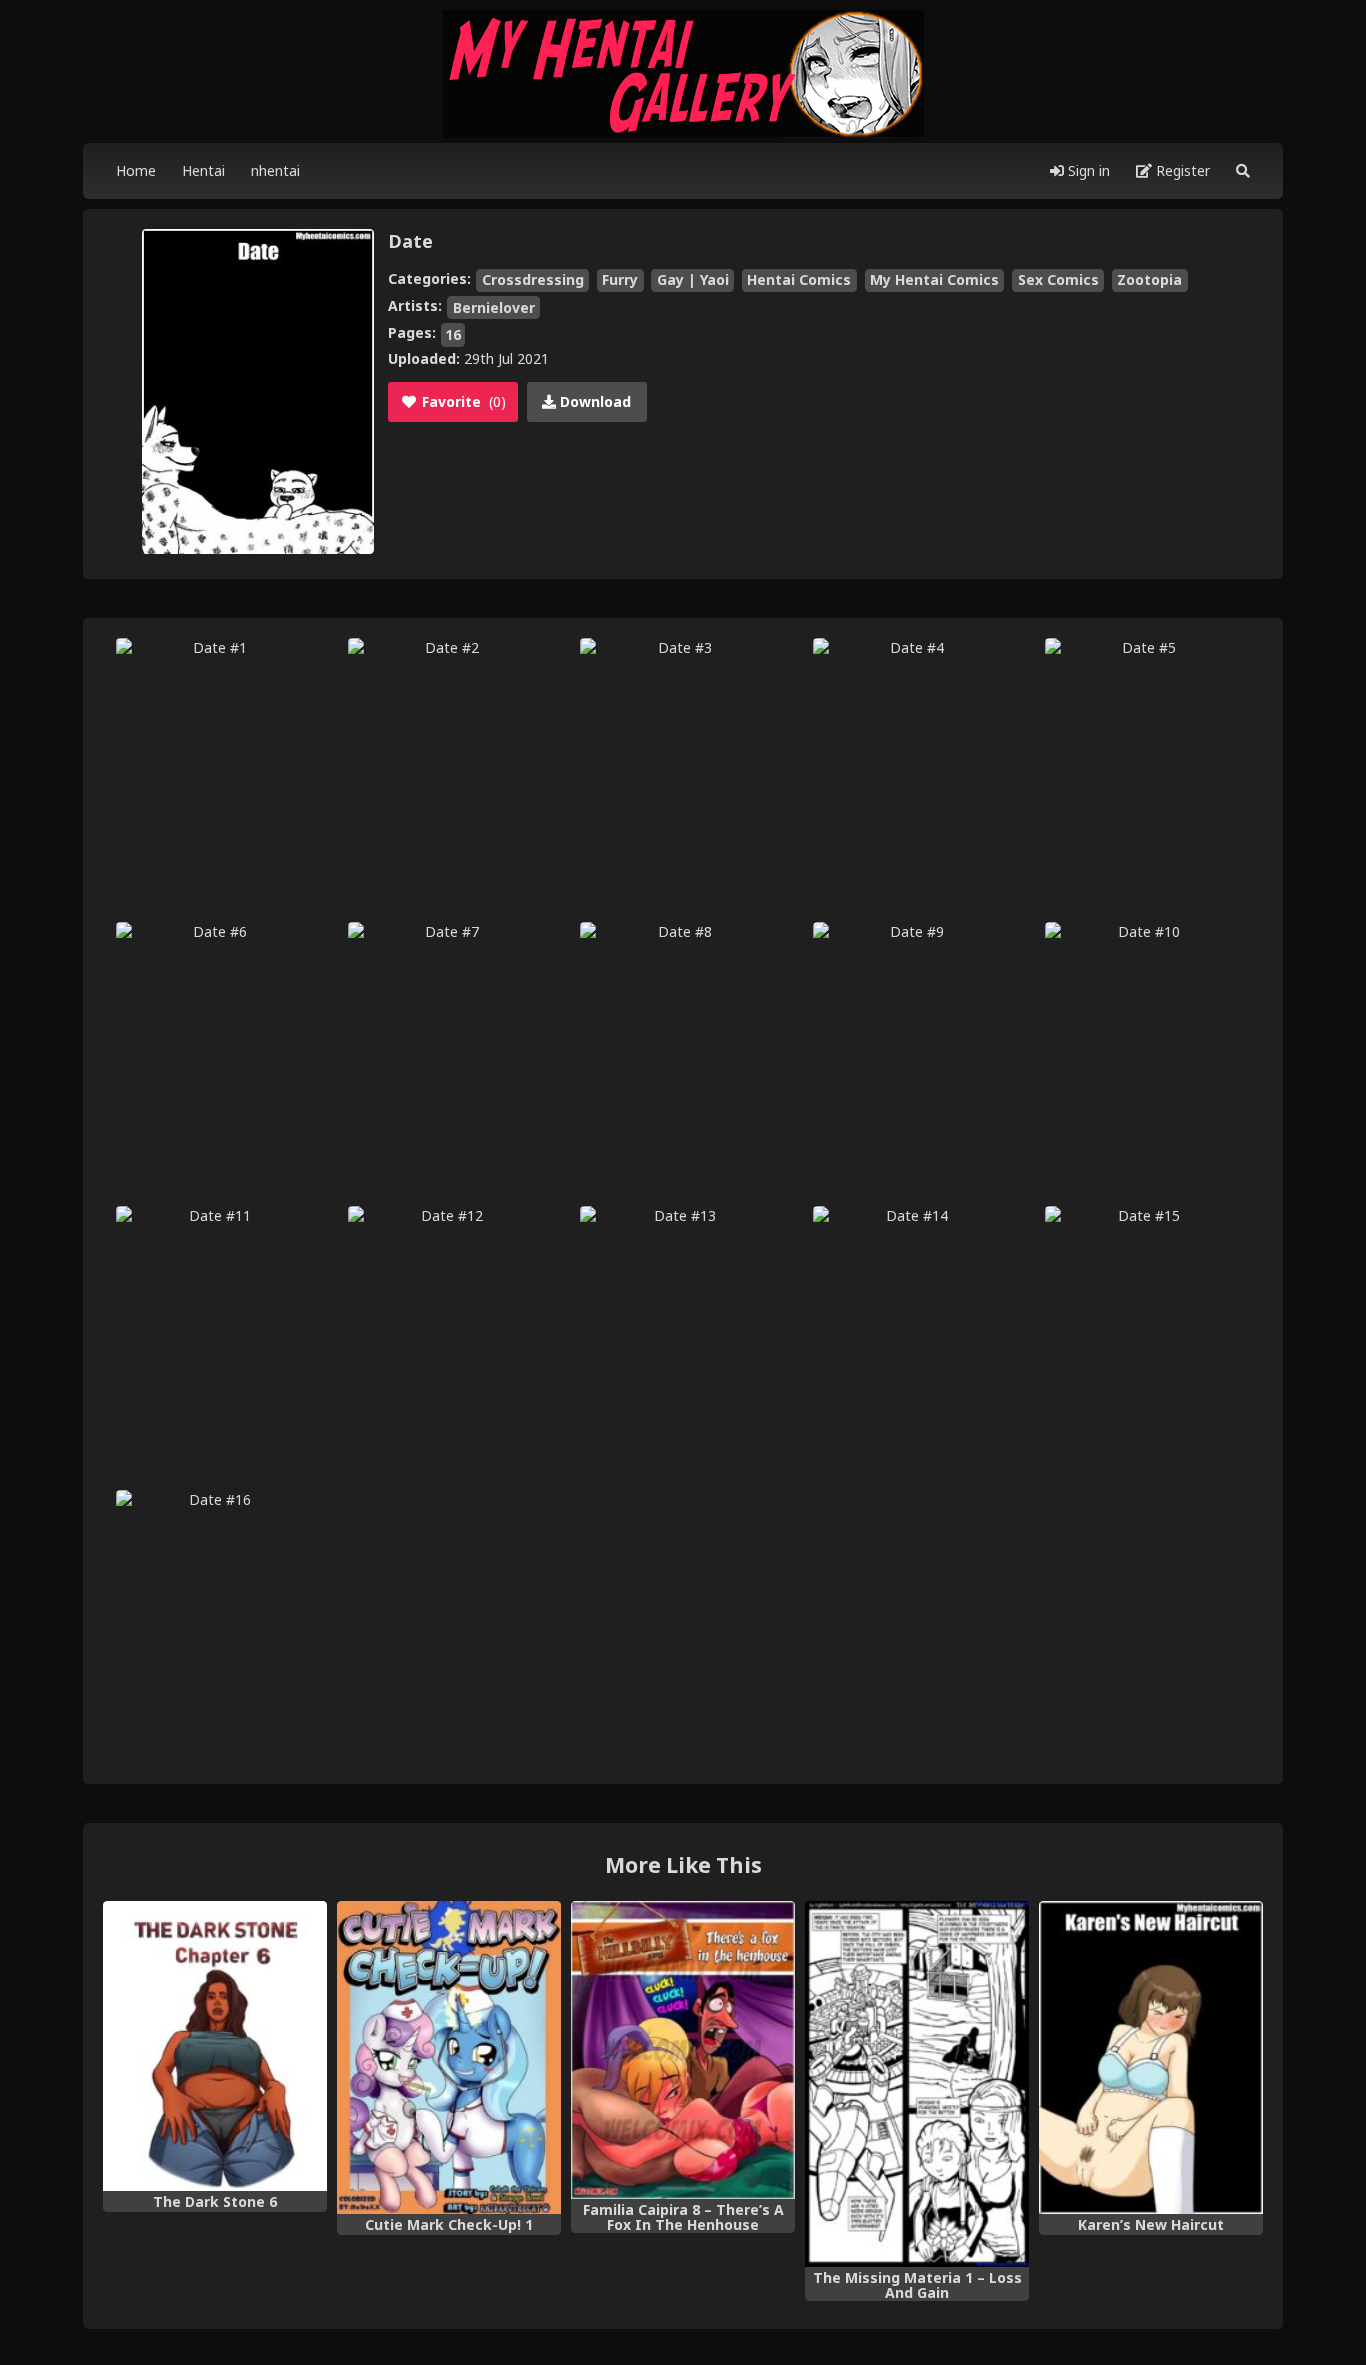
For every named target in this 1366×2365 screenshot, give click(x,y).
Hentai (203, 170)
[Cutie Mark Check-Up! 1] (449, 2058)
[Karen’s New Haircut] (1151, 2058)
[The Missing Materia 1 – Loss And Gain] (917, 2084)
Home (136, 170)
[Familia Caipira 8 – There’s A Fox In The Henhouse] (683, 2050)
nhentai (275, 170)
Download (593, 401)
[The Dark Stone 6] (215, 2046)
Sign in (1087, 170)
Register (1181, 170)
